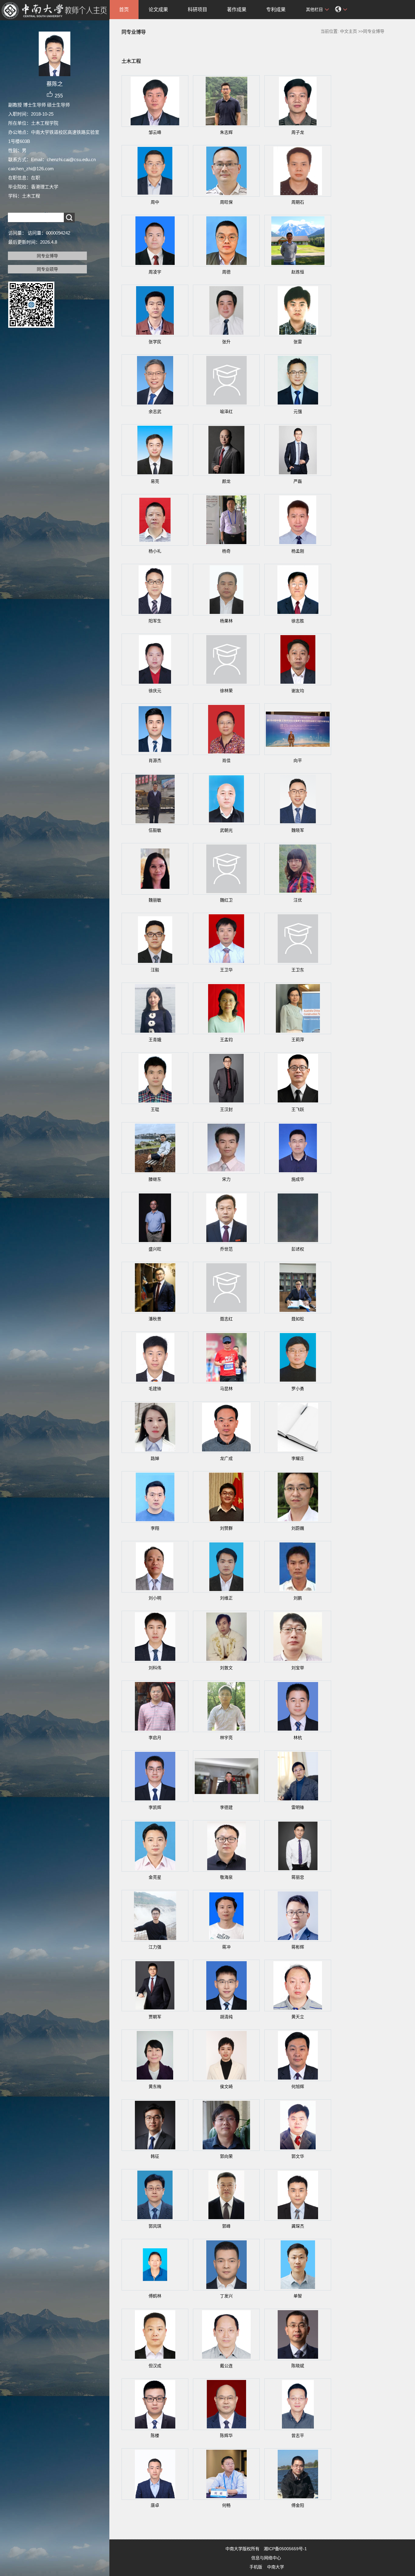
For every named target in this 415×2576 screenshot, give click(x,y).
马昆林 (226, 1389)
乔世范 (226, 1249)
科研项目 (197, 10)
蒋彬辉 (298, 1947)
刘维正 (226, 1598)
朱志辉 (226, 132)
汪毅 (155, 970)
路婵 (155, 1458)
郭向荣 (226, 2156)
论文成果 (158, 10)
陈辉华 (226, 2436)
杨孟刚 (298, 551)
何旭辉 (298, 2087)
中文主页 (348, 31)
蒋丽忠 (298, 1877)
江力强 (155, 1947)
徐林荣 (226, 691)
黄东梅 (155, 2087)
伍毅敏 (155, 830)
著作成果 (237, 10)
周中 (155, 202)
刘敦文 (226, 1668)
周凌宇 (155, 272)
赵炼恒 (298, 272)
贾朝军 (155, 2017)
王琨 (155, 1109)
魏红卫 (226, 900)
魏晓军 (298, 830)
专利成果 (276, 10)
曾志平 (298, 2436)
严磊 (298, 481)
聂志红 (226, 1319)
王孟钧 (226, 1040)
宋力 (226, 1179)
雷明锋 (298, 1807)
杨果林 (226, 621)
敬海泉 (226, 1877)
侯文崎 (226, 2087)
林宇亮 (226, 1738)
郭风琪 (155, 2226)
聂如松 (298, 1319)
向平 (298, 760)
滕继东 (155, 1179)
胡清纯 (226, 2017)
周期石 (298, 202)
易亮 (155, 481)
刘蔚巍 (298, 1528)
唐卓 (155, 2505)
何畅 (226, 2505)
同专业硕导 (47, 269)
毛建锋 (155, 1389)
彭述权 (298, 1249)
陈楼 (155, 2436)
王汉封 (226, 1109)
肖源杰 (155, 760)
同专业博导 (47, 256)
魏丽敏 (155, 900)
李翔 (155, 1528)
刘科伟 (155, 1668)
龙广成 (226, 1458)
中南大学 (276, 2567)
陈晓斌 (298, 2366)
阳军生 (155, 621)
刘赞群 (226, 1528)
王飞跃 (298, 1109)
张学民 (155, 342)
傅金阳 (298, 2505)
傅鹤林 (155, 2296)
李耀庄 (298, 1458)
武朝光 (226, 830)
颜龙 (226, 481)
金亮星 (155, 1877)
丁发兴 (226, 2296)
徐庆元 (155, 691)
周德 (226, 272)
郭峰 (226, 2226)
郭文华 (298, 2156)
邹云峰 (155, 132)
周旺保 (226, 202)
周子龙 (298, 132)
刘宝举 (298, 1668)
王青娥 (155, 1040)
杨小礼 (155, 551)
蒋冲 (226, 1947)
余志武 (155, 411)
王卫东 (298, 970)
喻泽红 (226, 411)
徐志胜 (298, 621)
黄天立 (298, 2017)
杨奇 (226, 551)
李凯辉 (155, 1807)
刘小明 (155, 1598)
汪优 (298, 900)
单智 (298, 2296)
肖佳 (226, 760)
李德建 (226, 1807)
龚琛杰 (298, 2226)
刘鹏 (298, 1598)
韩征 (155, 2156)
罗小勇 (298, 1389)
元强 (298, 411)
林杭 (298, 1738)
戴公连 (226, 2366)
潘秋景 (155, 1319)
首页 (124, 10)
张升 (226, 342)
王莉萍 (298, 1040)
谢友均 (298, 691)
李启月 (155, 1738)
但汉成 (155, 2366)
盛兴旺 (155, 1249)
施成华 (298, 1179)
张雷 (298, 342)
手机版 (256, 2567)
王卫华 (226, 970)
